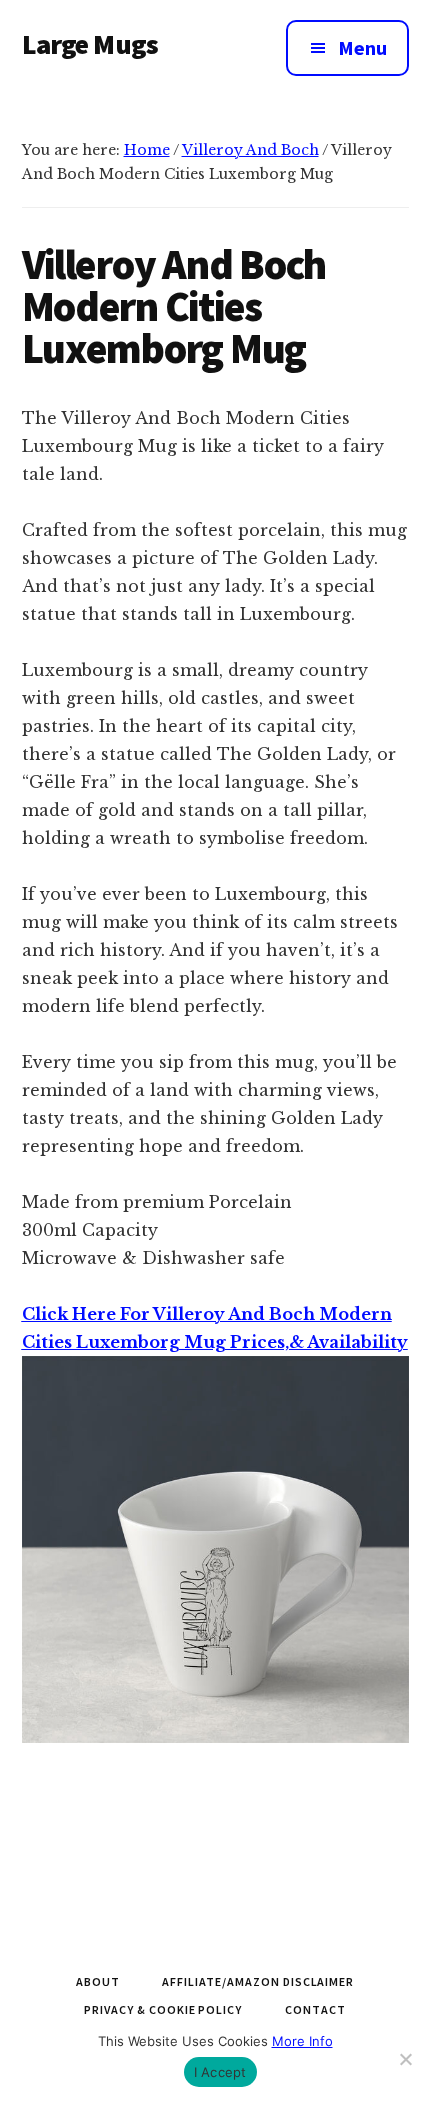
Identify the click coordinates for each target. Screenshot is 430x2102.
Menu (362, 47)
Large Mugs (90, 44)
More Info (302, 2041)
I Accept (220, 2072)
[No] (405, 2059)
